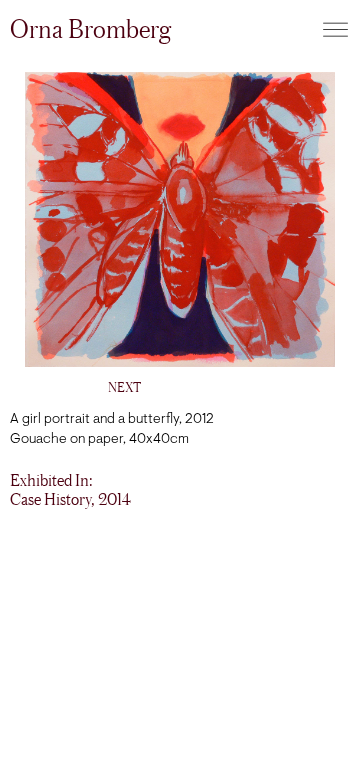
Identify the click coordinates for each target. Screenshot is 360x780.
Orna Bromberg (90, 28)
